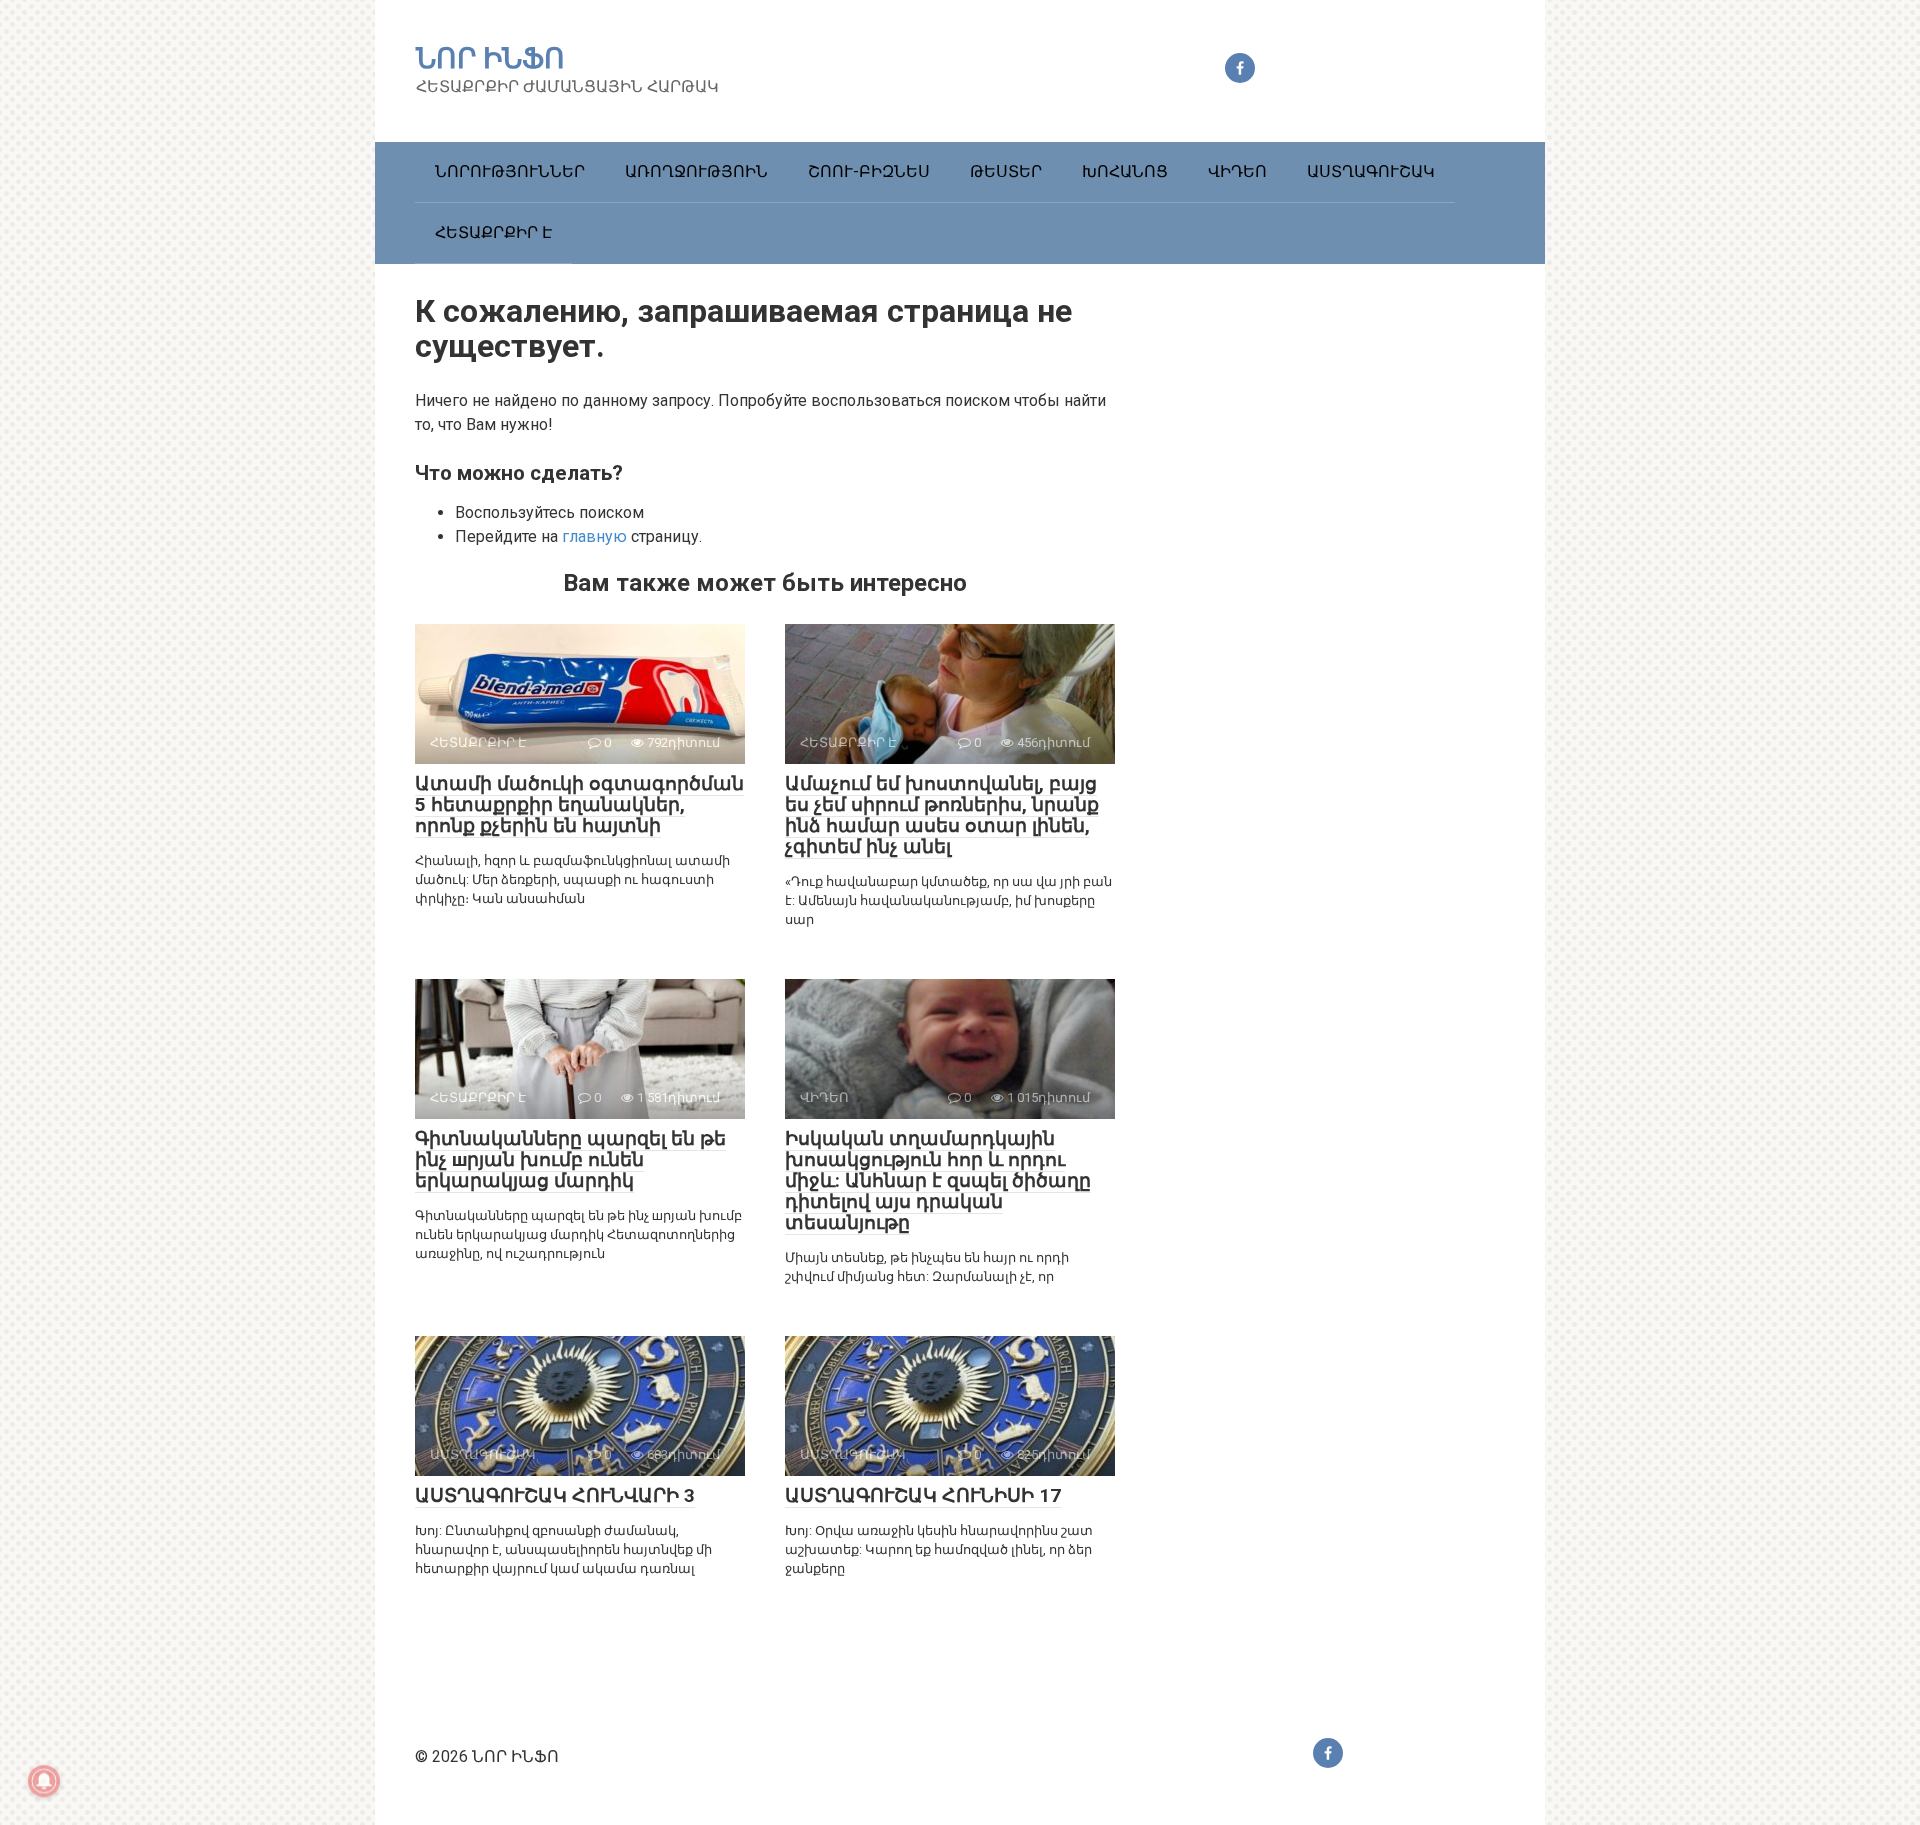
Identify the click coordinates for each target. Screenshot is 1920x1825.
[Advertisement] (1355, 642)
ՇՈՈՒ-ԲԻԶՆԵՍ (869, 171)
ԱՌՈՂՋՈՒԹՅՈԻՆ (696, 171)
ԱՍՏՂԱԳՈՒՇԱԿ (1371, 171)
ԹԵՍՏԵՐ (1006, 171)
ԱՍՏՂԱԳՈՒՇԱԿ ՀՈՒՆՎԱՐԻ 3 (555, 1495)
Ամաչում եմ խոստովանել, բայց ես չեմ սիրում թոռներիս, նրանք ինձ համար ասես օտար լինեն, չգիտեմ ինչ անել (942, 815)
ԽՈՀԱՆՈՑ (1125, 171)
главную (594, 536)
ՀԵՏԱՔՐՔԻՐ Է (493, 232)
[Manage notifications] (44, 1781)
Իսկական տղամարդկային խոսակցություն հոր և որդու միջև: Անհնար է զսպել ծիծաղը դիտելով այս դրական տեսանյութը (938, 1180)
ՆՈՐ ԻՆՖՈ (490, 58)
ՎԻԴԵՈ (1237, 171)
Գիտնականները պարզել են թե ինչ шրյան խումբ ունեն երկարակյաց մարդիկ (570, 1159)
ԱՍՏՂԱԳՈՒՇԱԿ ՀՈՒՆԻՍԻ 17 (923, 1495)
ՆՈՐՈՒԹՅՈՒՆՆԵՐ (510, 171)
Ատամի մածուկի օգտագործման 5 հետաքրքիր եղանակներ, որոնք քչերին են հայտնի (579, 804)
